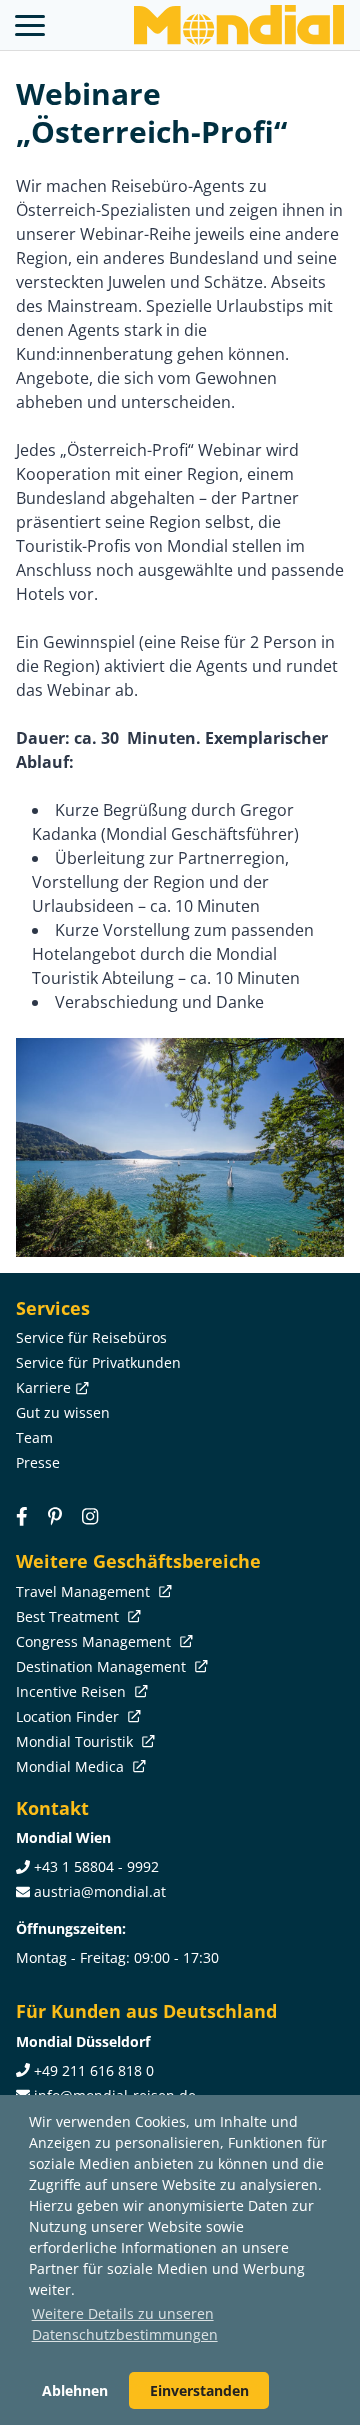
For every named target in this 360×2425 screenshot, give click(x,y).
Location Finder (69, 1716)
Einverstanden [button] (199, 2390)
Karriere (43, 1387)
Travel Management (85, 1591)
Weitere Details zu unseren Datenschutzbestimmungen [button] (125, 2324)
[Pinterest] (55, 1515)
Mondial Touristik (76, 1741)
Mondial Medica (72, 1766)
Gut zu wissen (63, 1412)
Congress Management (95, 1641)
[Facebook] (22, 1515)
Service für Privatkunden (98, 1362)
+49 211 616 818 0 (94, 2070)
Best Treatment (69, 1616)
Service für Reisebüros (91, 1337)
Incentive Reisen (73, 1691)
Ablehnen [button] (75, 2390)
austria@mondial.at (100, 1891)
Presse (38, 1462)
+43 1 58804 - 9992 (96, 1866)
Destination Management (103, 1666)
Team (34, 1437)
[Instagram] (90, 1515)
